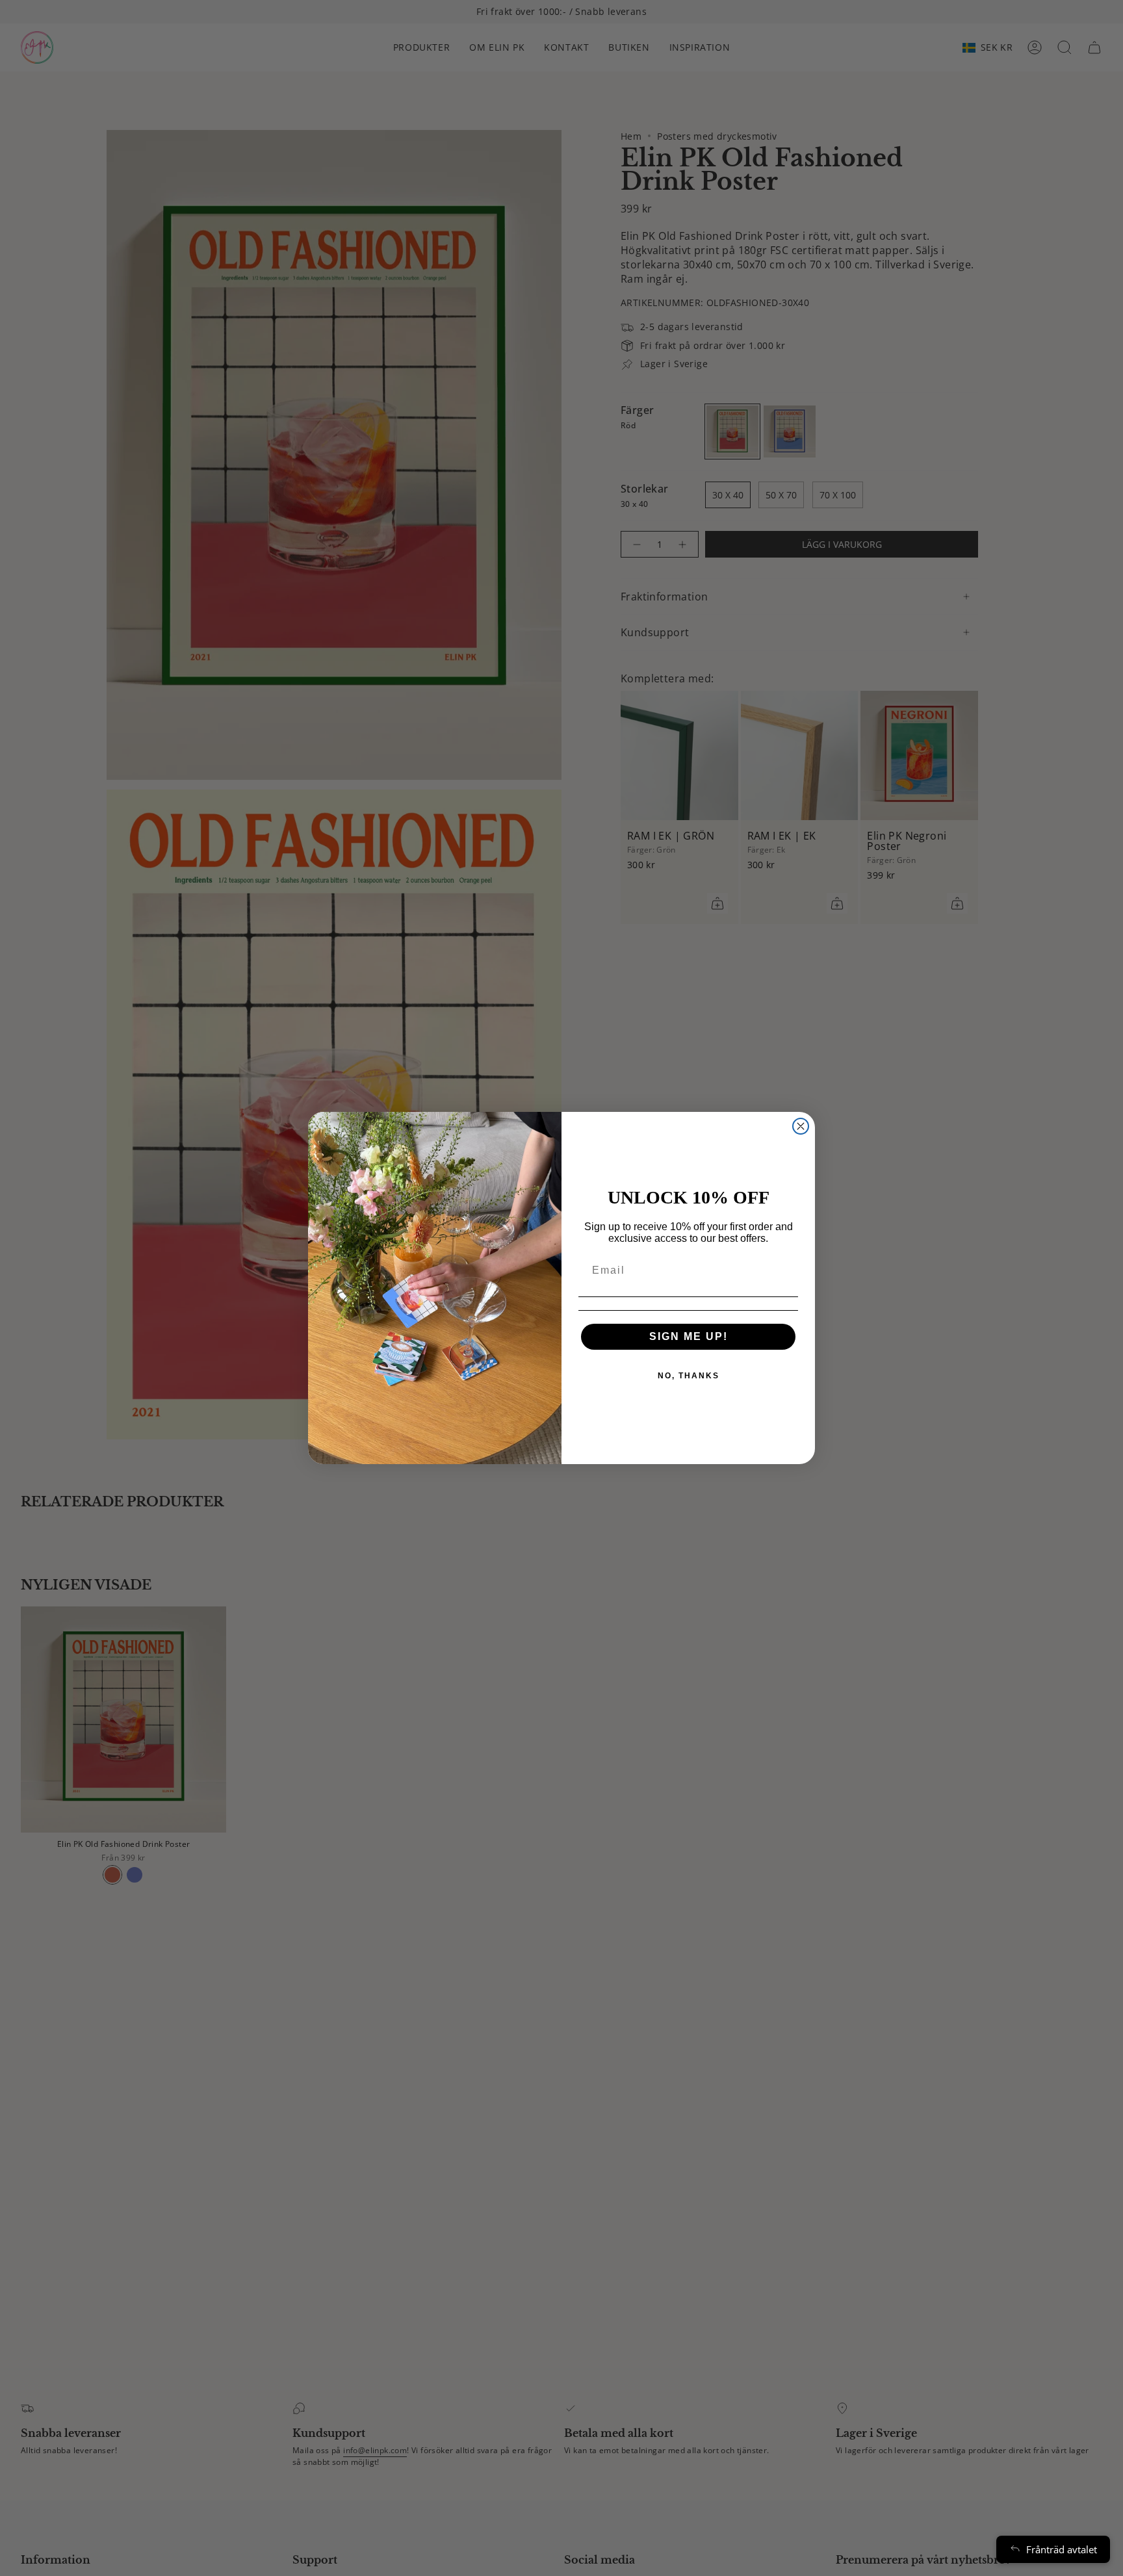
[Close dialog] (801, 1126)
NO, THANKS (689, 1376)
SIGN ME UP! (689, 1336)
